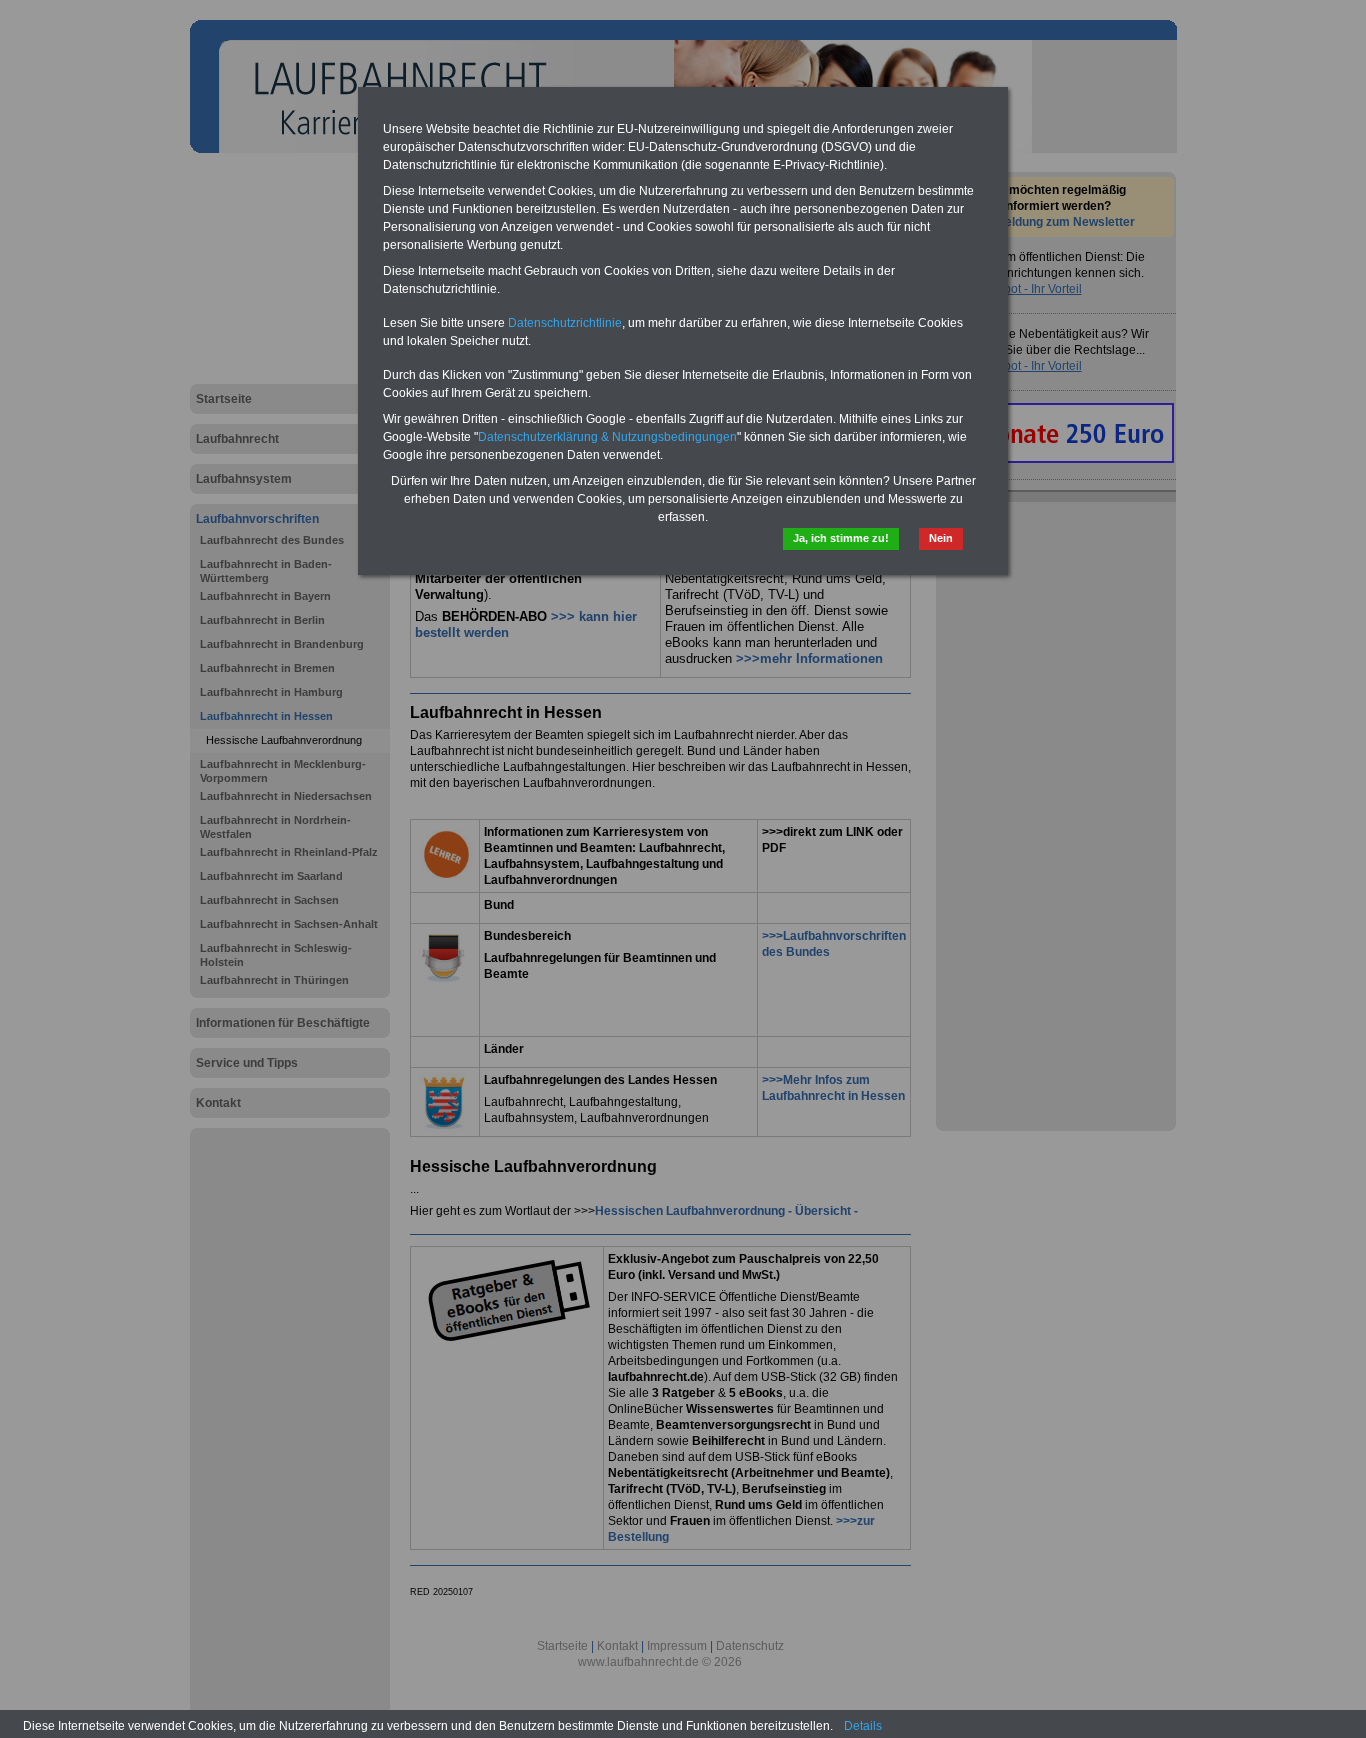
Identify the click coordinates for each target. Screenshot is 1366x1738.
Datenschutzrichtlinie (565, 323)
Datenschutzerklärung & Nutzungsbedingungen (607, 437)
